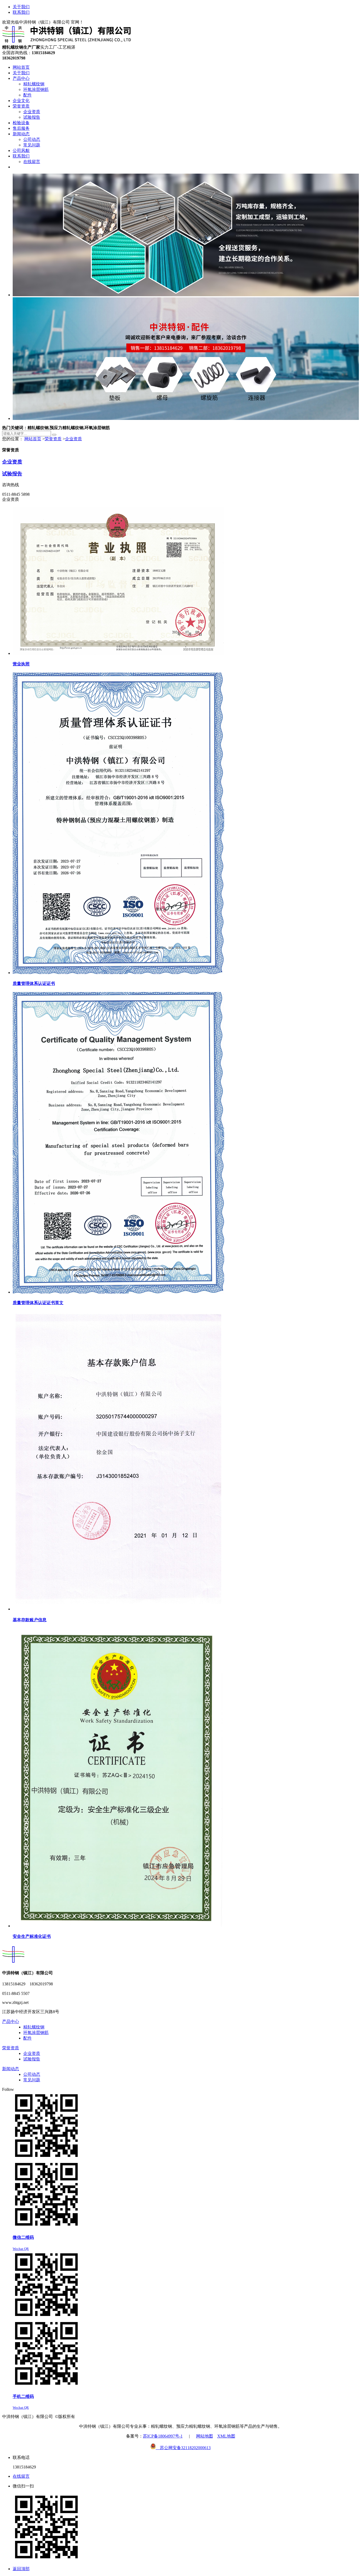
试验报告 (12, 474)
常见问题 (32, 2080)
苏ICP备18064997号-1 (163, 2436)
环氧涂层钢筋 (36, 2033)
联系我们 (21, 12)
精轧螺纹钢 (34, 2027)
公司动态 (32, 2074)
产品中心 (11, 2021)
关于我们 (21, 7)
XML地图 (226, 2436)
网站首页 (33, 439)
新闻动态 (11, 2069)
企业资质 (73, 439)
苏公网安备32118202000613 (183, 2448)
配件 (27, 2038)
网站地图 (205, 2436)
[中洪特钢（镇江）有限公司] (67, 42)
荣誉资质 (53, 439)
